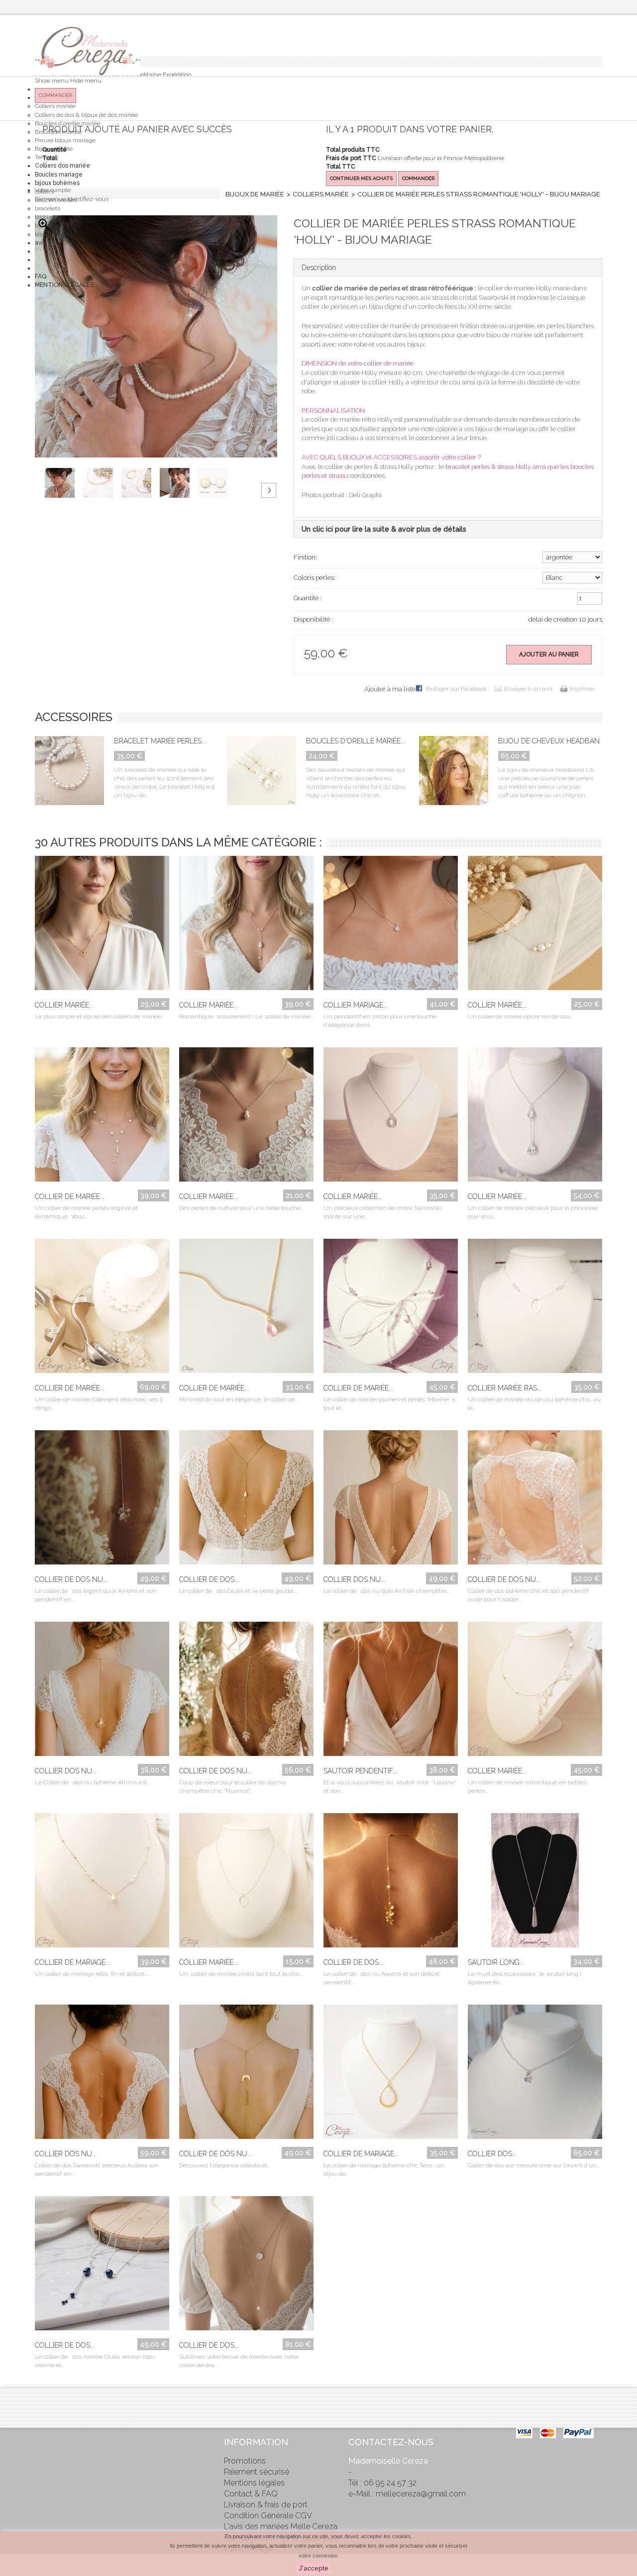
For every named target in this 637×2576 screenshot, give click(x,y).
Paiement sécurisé (257, 2472)
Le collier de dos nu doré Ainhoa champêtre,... (387, 1591)
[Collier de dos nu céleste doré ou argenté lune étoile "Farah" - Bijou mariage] (246, 2074)
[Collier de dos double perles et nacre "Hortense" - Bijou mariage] (246, 2266)
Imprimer (582, 689)
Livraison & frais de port (266, 2505)
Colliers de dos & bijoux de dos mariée (86, 115)
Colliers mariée (55, 106)
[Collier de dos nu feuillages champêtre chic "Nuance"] (246, 1691)
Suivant (269, 490)
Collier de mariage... (72, 1962)
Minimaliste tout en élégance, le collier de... (238, 1399)
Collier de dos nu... (71, 1579)
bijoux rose (50, 234)
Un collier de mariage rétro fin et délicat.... (92, 1974)
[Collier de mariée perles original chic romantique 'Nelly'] (102, 1117)
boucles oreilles (56, 200)
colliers (44, 191)
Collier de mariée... (70, 1196)
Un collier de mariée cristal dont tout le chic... (241, 1974)
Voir (93, 979)
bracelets (48, 208)
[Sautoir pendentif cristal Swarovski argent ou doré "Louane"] (391, 1691)
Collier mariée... (64, 1005)
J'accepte (314, 2568)
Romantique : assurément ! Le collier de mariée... (246, 1016)
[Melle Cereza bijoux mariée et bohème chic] (88, 51)
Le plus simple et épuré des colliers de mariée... (100, 1016)
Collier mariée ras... (505, 1388)
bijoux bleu (50, 217)
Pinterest (42, 2462)
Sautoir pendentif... (360, 1771)
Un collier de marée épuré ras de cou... (520, 1016)
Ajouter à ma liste (390, 689)
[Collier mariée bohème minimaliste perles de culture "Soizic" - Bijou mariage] (246, 1117)
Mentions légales (254, 2483)
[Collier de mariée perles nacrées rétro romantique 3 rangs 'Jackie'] (102, 1308)
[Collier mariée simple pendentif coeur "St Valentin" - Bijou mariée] (102, 925)
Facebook (42, 2441)
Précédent (50, 472)
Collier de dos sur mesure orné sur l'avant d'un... (534, 2165)
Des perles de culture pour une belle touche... (241, 1208)
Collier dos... (492, 2154)
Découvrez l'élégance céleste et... (225, 2165)
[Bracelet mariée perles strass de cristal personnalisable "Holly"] (69, 772)
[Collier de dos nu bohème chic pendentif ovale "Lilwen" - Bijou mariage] (535, 1500)
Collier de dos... (209, 1579)
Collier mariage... (356, 1005)
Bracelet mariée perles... (160, 741)
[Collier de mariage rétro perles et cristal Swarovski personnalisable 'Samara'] (102, 1883)
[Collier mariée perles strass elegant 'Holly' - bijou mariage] (64, 483)
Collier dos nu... (354, 1579)
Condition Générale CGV (268, 2516)
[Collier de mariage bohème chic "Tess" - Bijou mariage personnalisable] (391, 2074)
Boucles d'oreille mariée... (356, 741)
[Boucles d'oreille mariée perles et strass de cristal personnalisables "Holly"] (262, 772)
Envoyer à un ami (528, 689)
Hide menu (86, 81)
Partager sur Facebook (456, 689)
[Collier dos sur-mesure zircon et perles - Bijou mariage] (535, 2074)
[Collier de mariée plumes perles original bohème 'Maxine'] (391, 1308)
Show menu (52, 81)
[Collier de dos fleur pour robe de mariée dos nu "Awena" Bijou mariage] (391, 1883)
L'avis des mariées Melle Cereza (281, 2527)
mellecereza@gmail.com (421, 2494)
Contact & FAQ (251, 2494)
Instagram (42, 2483)
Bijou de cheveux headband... (554, 741)
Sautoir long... (496, 1962)
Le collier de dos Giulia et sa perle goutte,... (238, 1591)
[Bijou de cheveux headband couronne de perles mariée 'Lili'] (454, 772)
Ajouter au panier (549, 654)
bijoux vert (49, 225)
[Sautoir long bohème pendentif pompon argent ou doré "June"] (535, 1883)
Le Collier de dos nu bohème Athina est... (92, 1782)
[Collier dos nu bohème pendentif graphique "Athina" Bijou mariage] (102, 1691)
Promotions (245, 2461)
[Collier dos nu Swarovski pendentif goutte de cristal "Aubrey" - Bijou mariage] (102, 2074)
